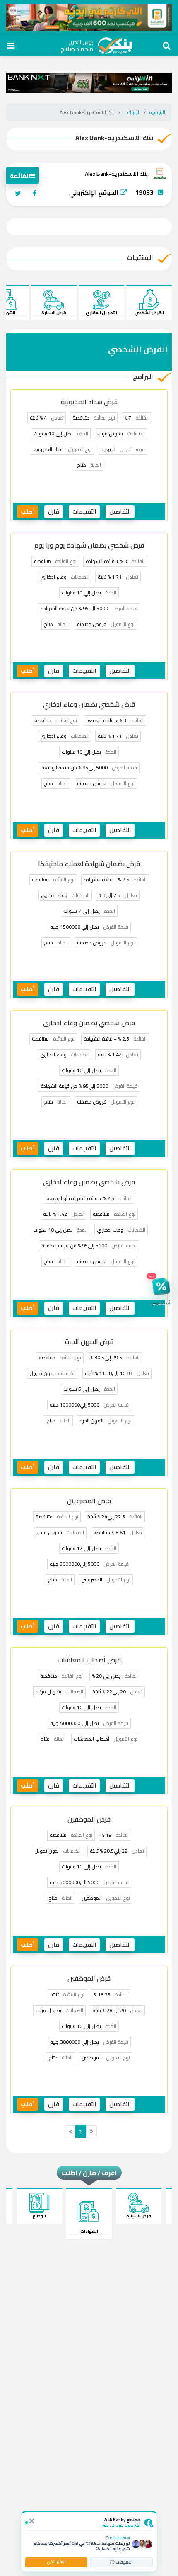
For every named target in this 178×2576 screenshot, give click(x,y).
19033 (144, 192)
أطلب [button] (28, 512)
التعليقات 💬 (121, 2562)
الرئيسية (157, 112)
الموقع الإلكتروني (95, 192)
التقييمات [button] (84, 512)
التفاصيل (120, 512)
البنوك (133, 112)
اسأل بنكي (56, 2562)
